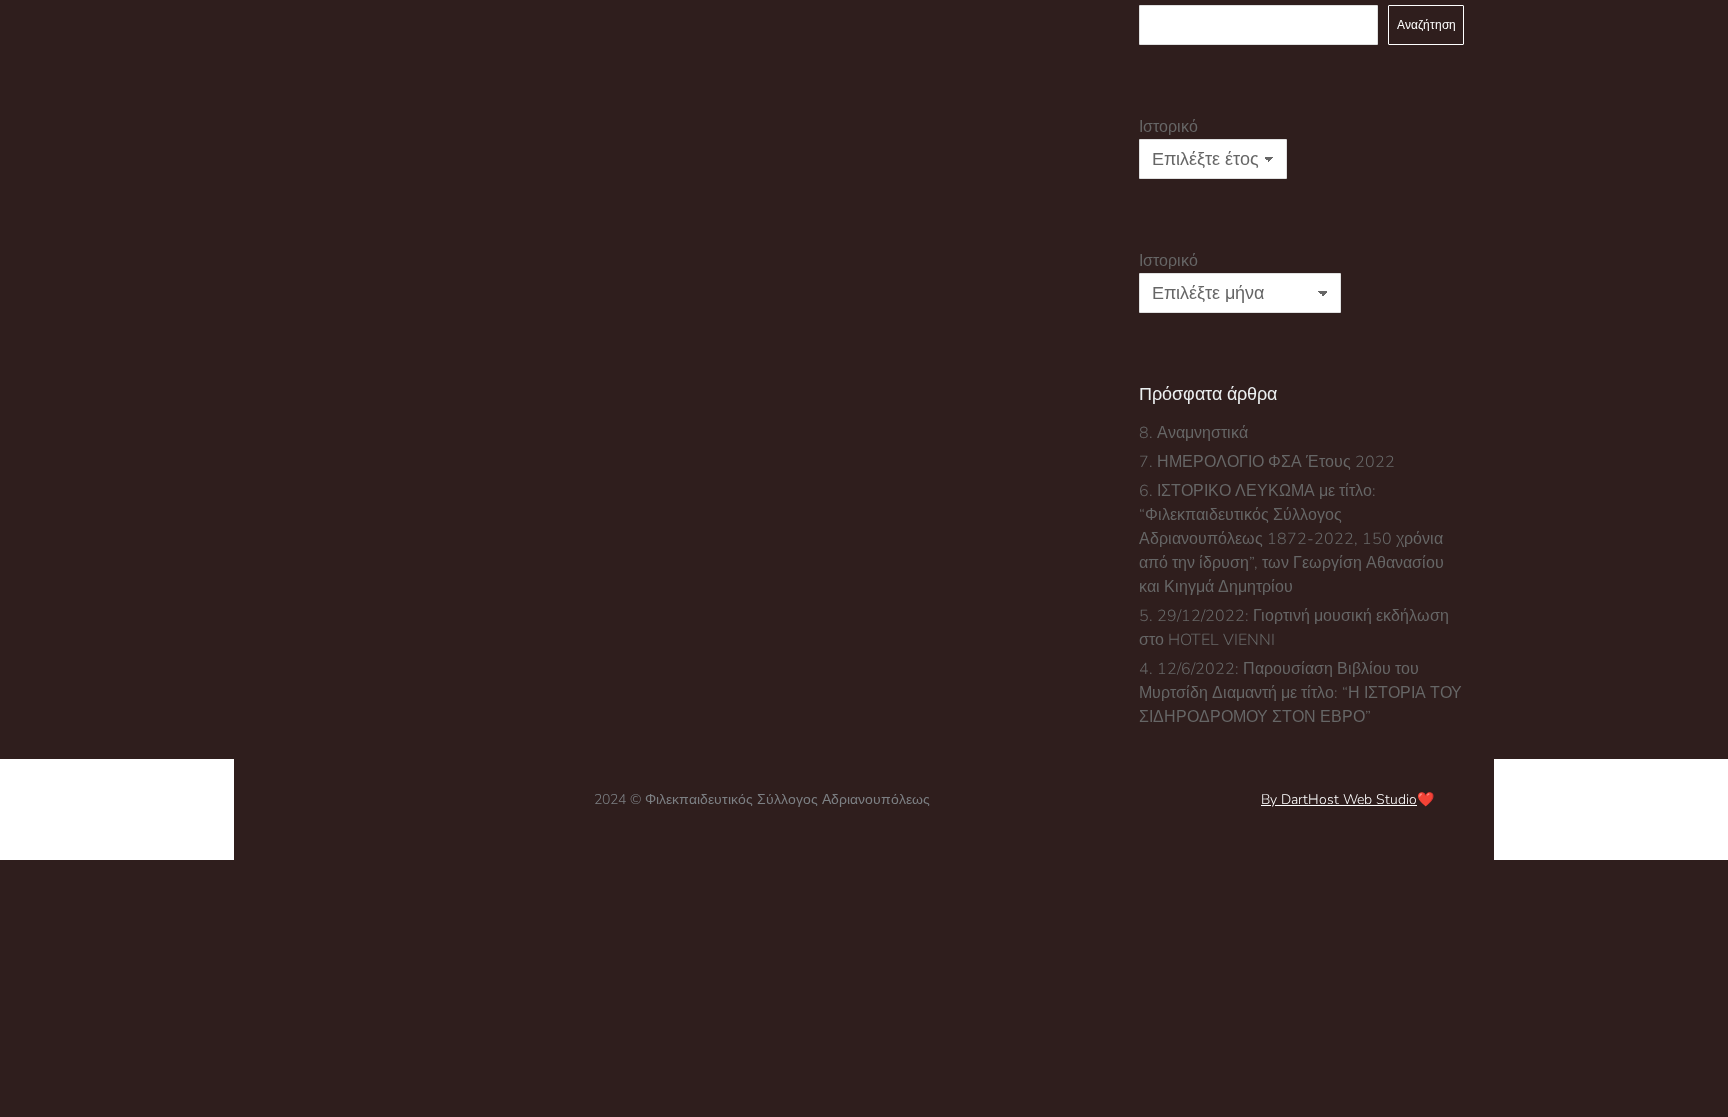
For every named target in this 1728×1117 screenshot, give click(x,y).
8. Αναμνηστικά (1193, 433)
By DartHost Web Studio (1339, 799)
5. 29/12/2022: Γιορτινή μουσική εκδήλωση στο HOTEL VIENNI (1294, 628)
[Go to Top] (1698, 1087)
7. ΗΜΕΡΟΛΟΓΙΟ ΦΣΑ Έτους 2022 (1267, 462)
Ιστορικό (1168, 127)
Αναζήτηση (1426, 25)
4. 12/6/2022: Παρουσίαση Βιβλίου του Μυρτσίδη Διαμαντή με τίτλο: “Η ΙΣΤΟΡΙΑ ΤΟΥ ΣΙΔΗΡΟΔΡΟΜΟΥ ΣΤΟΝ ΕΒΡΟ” (1300, 693)
